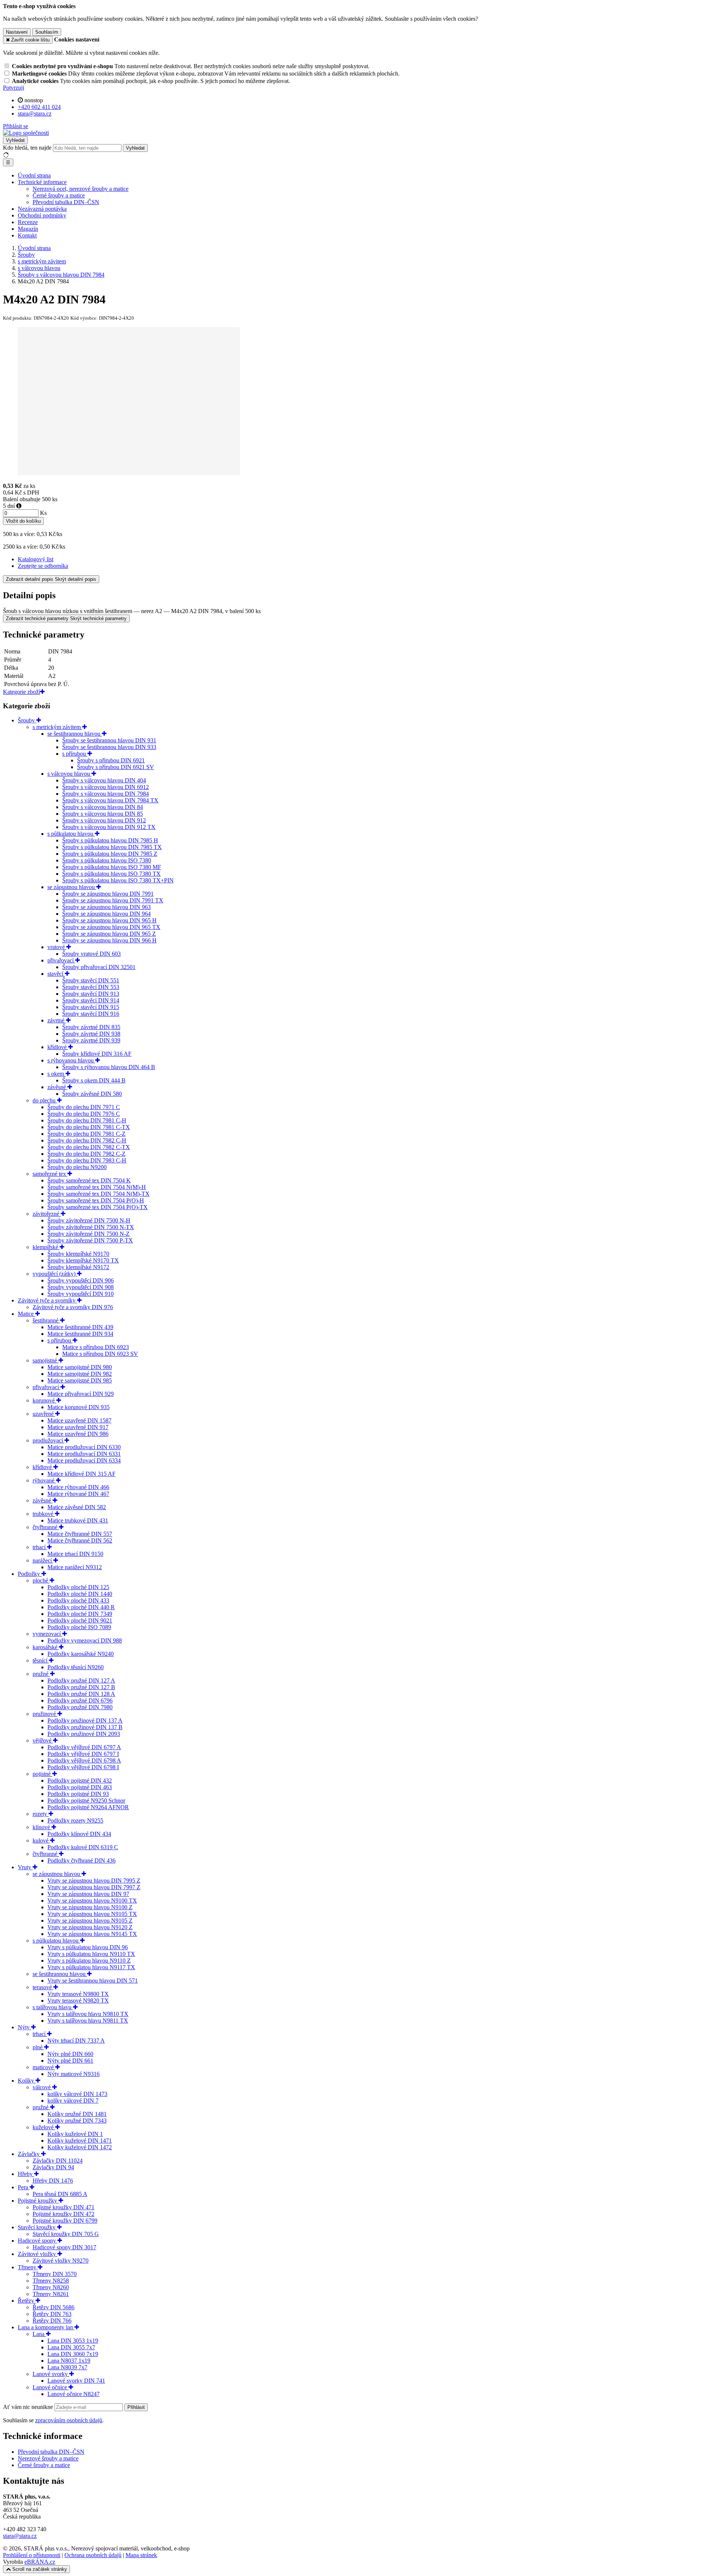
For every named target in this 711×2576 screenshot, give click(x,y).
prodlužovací (49, 1440)
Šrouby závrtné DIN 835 (91, 1027)
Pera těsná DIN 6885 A (60, 2194)
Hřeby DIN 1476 (53, 2181)
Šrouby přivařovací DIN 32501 (99, 967)
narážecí (43, 1560)
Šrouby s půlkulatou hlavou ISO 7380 (107, 860)
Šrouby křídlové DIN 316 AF (97, 1054)
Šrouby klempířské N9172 (78, 1267)
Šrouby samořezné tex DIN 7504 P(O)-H (96, 1200)
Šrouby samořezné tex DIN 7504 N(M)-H (97, 1187)
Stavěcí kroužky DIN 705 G (66, 2234)
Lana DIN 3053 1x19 (73, 2341)
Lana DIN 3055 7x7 (71, 2347)
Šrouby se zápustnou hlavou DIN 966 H (109, 940)
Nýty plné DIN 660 (70, 2054)
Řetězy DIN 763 (52, 2314)
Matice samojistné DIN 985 (80, 1380)
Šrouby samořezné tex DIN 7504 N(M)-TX (99, 1194)
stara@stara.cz (20, 2536)
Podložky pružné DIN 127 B (81, 1687)
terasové (43, 1987)
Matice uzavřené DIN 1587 (79, 1420)
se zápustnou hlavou (72, 887)
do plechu (45, 1100)
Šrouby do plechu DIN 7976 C (84, 1114)
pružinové (45, 1714)
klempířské (46, 1247)
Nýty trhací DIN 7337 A (76, 2041)
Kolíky (27, 2081)
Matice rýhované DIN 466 (78, 1487)
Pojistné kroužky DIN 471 (64, 2207)
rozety (41, 1814)
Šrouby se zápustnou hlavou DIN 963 (106, 907)
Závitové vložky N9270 (61, 2261)
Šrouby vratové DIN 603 (91, 954)
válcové (42, 2087)
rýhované (44, 1480)
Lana (39, 2334)
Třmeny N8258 (51, 2281)
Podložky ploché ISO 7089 (79, 1627)
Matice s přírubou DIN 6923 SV (100, 1354)
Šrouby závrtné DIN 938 (91, 1034)
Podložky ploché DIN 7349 (80, 1614)
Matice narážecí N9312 (75, 1567)
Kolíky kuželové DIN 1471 (80, 2141)
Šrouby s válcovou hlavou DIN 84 (103, 807)
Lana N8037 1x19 (69, 2361)
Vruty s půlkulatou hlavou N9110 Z (89, 1961)
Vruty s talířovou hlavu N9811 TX (88, 2021)
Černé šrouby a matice (59, 195)
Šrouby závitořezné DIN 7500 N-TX (91, 1227)
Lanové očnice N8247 (74, 2394)
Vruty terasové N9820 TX (78, 2001)
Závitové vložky (38, 2254)
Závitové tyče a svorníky (47, 1300)
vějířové (43, 1740)
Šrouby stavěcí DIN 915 (91, 1007)
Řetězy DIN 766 (52, 2321)
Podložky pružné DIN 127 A (81, 1680)
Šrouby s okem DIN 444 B (94, 1080)
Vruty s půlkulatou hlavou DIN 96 (88, 1947)
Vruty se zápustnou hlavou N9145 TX (92, 1934)
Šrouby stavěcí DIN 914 (91, 1000)
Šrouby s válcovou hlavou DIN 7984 (106, 794)
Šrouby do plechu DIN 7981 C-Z (86, 1134)
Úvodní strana (34, 175)
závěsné (57, 1087)
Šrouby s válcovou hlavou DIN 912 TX (109, 827)
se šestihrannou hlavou (75, 734)
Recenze (28, 222)
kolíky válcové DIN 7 (73, 2101)
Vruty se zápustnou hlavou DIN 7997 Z (94, 1887)
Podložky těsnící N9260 (76, 1667)
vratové (57, 947)
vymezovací (47, 1634)
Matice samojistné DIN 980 (80, 1367)
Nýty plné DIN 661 (70, 2061)
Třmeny (28, 2267)
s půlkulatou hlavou (71, 834)
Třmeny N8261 (51, 2294)
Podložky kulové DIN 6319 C (83, 1847)
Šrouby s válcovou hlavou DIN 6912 (106, 787)
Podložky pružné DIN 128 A (81, 1694)
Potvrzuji (14, 88)
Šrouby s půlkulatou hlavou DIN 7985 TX (112, 847)
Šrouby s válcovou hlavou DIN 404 (104, 780)
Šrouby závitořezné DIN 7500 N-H (89, 1220)
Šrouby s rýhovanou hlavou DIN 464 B (109, 1067)
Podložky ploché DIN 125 (78, 1587)
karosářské (46, 1647)
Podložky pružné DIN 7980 (80, 1707)
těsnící (41, 1660)
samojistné (46, 1360)
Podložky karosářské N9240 (81, 1654)
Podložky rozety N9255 (75, 1820)
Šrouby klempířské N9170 (78, 1254)
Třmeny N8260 (51, 2287)
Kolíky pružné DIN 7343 (77, 2121)
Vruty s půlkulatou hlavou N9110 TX (91, 1954)
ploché (41, 1580)
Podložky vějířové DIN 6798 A (84, 1760)
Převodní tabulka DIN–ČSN (66, 202)
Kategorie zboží (21, 692)
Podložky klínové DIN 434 (79, 1834)
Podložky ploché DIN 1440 (80, 1594)
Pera (24, 2187)
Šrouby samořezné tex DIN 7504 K (89, 1180)
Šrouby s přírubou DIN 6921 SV (116, 767)
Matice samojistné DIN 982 (80, 1374)
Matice (26, 1314)
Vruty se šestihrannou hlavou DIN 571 (93, 1981)
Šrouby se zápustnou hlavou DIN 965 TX (111, 927)
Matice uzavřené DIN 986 (78, 1434)
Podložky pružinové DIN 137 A (85, 1720)
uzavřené (44, 1414)
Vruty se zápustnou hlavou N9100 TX (92, 1901)
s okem (56, 1074)
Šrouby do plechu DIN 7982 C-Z (86, 1154)
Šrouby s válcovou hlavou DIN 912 (104, 820)
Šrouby (27, 720)
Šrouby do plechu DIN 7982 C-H (87, 1140)
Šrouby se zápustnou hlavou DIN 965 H (109, 920)
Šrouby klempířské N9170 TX (83, 1260)
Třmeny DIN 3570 (55, 2274)
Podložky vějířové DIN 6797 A (84, 1747)
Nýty (24, 2027)
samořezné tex (50, 1174)
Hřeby (26, 2174)
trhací (40, 1547)
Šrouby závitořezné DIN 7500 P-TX (90, 1240)
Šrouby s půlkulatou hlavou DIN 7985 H (110, 840)
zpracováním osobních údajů (69, 2420)
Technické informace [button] (42, 182)
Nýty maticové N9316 (74, 2074)
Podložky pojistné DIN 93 (78, 1794)
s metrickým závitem (57, 727)
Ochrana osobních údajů (93, 2555)
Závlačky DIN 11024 (58, 2161)
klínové (42, 1827)
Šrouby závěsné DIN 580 (92, 1094)
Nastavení (17, 32)
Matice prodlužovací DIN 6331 (84, 1454)
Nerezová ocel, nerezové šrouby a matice (81, 189)
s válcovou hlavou (69, 774)
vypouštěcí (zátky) (55, 1274)
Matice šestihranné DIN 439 (80, 1327)
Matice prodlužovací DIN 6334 (84, 1460)
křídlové (58, 1047)
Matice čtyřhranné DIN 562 (80, 1540)
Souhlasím (47, 32)
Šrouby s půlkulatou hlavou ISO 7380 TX (111, 874)
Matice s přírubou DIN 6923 (96, 1347)
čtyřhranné (46, 1527)
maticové (44, 2067)
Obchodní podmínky (42, 215)
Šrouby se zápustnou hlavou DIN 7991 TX (113, 900)
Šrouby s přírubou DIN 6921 (111, 760)
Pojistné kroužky (38, 2201)
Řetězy (27, 2301)
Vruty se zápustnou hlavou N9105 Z (90, 1921)
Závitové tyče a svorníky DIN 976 (73, 1307)
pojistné (42, 1774)
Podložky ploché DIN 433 (78, 1600)
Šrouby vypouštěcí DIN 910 (81, 1294)
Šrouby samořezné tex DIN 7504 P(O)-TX (98, 1207)
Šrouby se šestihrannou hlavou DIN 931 (109, 740)
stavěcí (56, 974)
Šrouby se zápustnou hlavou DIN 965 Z (109, 934)
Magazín (28, 229)
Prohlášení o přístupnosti (32, 2555)
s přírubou (75, 754)
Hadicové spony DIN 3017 (64, 2247)
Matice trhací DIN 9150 (75, 1554)
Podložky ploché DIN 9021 (80, 1620)
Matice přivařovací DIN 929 (81, 1394)
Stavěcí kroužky (37, 2227)
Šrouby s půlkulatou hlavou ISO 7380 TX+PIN (118, 880)
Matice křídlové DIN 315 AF (81, 1474)
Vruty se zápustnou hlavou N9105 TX (92, 1914)
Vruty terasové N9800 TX (78, 1994)
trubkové (44, 1514)
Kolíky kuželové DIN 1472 (80, 2147)
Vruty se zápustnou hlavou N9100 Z (90, 1907)
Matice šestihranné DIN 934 (80, 1334)
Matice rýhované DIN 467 (78, 1494)
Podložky (30, 1574)
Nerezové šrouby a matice (48, 2458)
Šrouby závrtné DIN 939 (91, 1040)
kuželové (44, 2127)
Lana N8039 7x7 (67, 2367)
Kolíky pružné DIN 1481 (77, 2114)
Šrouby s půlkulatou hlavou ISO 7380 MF (112, 867)
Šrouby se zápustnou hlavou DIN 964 (106, 914)
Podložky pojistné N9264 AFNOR (88, 1807)
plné (38, 2047)
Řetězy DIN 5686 (54, 2307)
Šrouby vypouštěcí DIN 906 (81, 1280)
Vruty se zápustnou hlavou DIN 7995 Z (94, 1881)
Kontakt (27, 235)
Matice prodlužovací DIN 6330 (84, 1447)
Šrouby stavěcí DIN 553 (91, 987)
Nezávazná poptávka (42, 209)
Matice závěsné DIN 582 (77, 1507)
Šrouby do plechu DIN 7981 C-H (87, 1120)
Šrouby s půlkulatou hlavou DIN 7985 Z (110, 854)
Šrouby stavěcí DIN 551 (91, 980)
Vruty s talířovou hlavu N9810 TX (88, 2014)
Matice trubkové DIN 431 (78, 1520)
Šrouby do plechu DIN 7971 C (84, 1107)
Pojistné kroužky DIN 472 (64, 2214)
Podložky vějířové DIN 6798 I (83, 1767)
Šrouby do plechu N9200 (77, 1167)
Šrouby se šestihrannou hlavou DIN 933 (109, 747)
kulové (41, 1841)
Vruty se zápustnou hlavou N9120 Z (90, 1927)
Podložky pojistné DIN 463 (80, 1787)
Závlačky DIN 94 (53, 2167)
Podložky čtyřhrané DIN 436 (81, 1861)
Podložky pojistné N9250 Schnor (86, 1800)
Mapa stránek (141, 2555)
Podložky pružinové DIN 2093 (84, 1734)
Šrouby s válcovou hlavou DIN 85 (103, 814)
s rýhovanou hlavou (71, 1060)
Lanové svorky (51, 2374)
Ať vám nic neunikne (29, 2407)
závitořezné (47, 1214)
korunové (44, 1400)
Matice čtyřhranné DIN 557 (80, 1534)
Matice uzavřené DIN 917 (78, 1427)
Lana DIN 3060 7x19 (73, 2354)
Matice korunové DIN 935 (79, 1407)
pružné (41, 1674)
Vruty (25, 1867)
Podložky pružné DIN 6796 (80, 1700)
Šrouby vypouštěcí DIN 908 (81, 1287)
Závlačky (29, 2154)
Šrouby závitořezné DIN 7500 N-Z (89, 1234)
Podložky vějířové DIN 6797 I (83, 1754)
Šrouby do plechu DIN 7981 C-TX (89, 1127)
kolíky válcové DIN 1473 (77, 2094)
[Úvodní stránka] (26, 133)
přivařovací (61, 960)
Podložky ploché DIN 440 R (81, 1607)
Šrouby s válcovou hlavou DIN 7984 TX (110, 800)
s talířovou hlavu (53, 2007)
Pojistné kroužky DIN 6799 (65, 2221)
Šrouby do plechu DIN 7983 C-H (87, 1160)
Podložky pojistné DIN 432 (80, 1780)
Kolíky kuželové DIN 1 (75, 2134)
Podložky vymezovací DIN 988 (85, 1640)
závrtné (57, 1020)
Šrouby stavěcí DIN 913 (91, 994)
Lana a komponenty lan (46, 2327)
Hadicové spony (38, 2241)
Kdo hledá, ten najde (27, 148)
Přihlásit (136, 2407)
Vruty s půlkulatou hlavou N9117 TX (91, 1967)
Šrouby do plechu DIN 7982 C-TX (89, 1147)
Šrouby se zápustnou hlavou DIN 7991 (108, 894)
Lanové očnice (51, 2387)
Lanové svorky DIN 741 (76, 2381)
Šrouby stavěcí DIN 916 (91, 1014)
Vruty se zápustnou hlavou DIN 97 (88, 1894)
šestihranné (46, 1320)
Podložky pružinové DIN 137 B (85, 1727)
